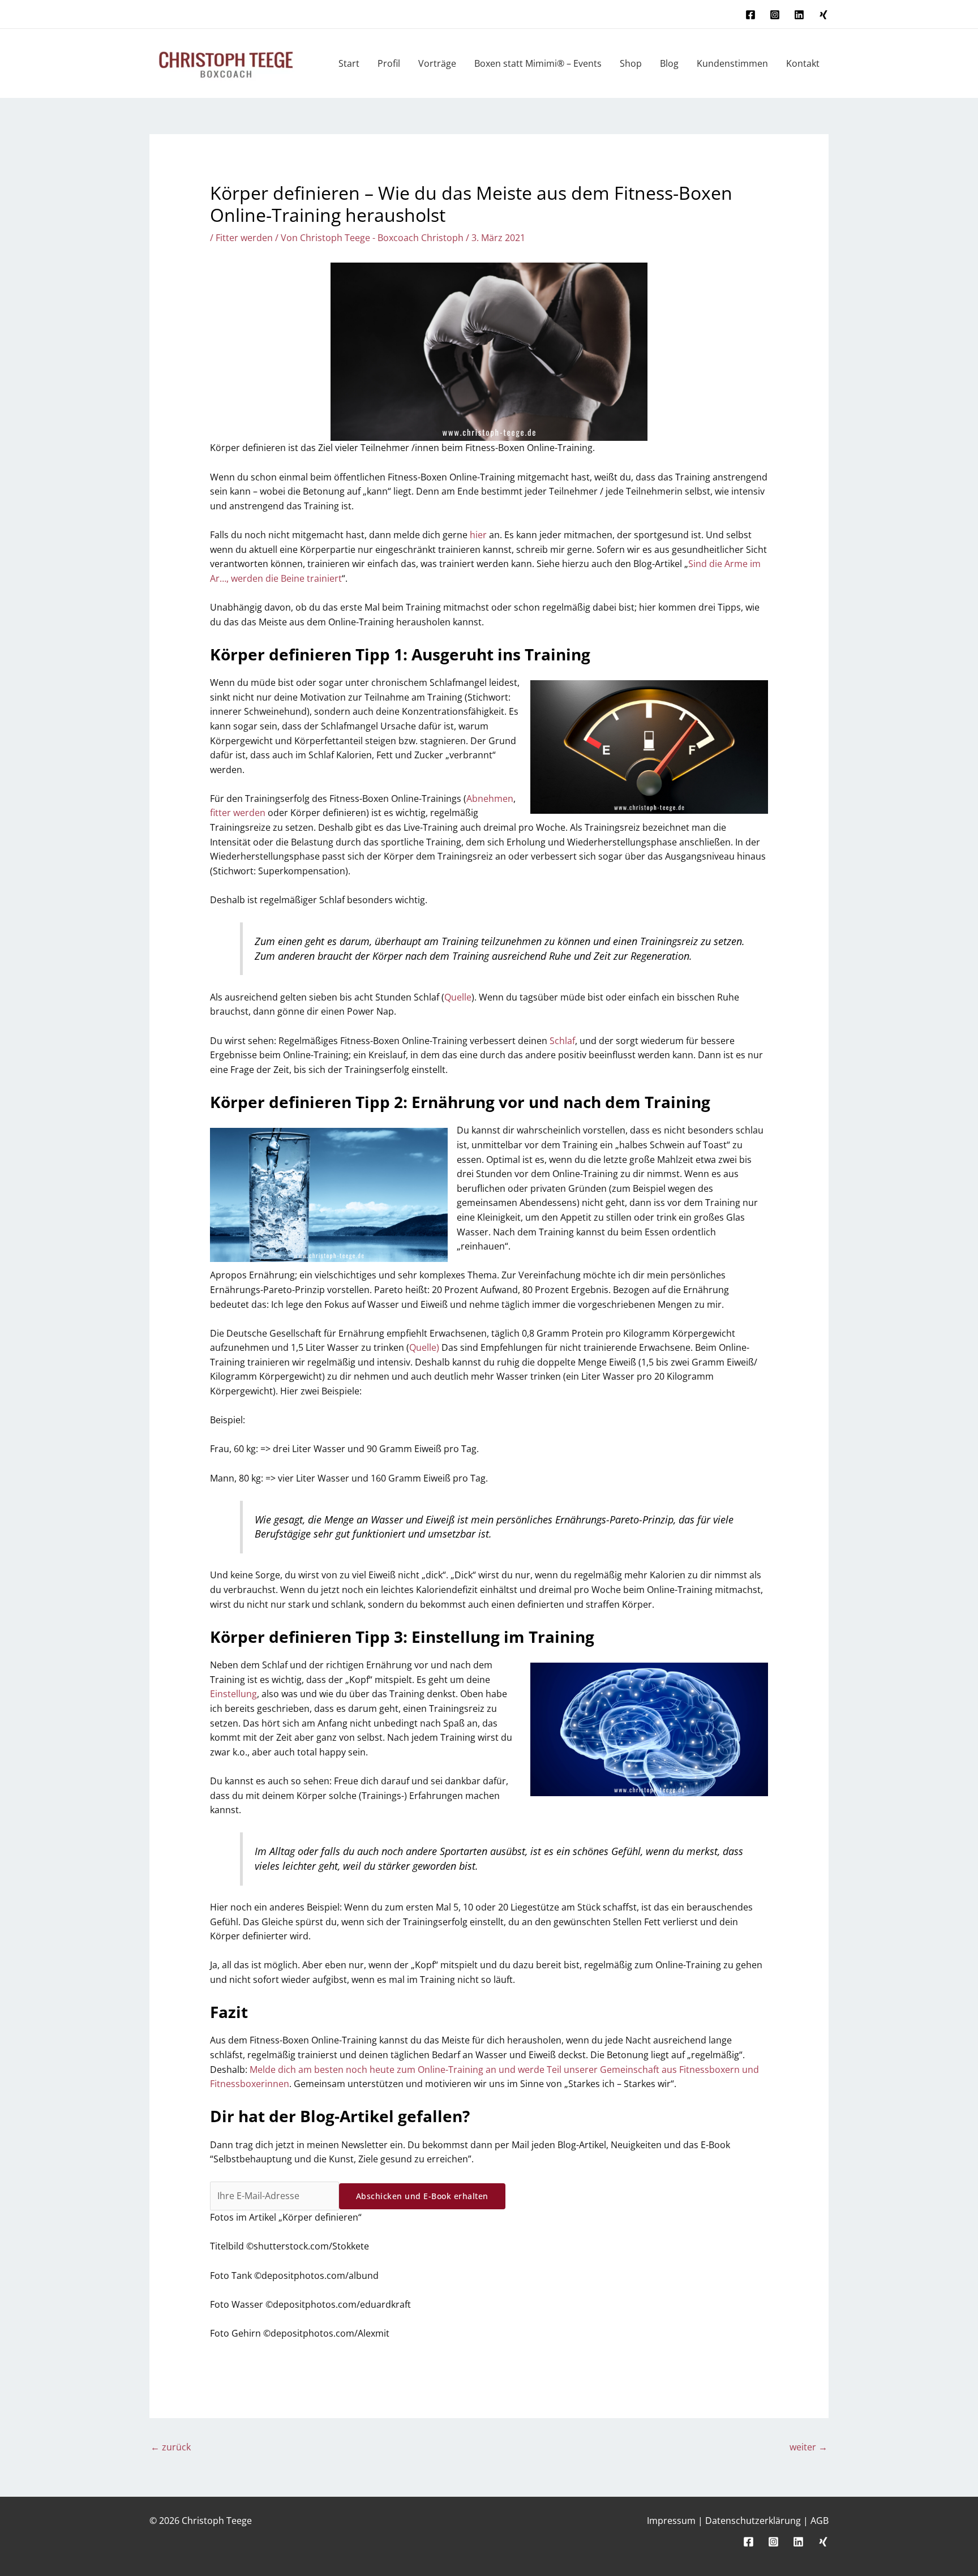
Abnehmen (490, 798)
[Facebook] (750, 15)
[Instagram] (775, 15)
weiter (808, 2447)
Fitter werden (244, 238)
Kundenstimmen (732, 63)
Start (349, 63)
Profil (389, 63)
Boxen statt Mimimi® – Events (538, 63)
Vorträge (437, 63)
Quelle (458, 997)
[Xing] (823, 15)
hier (478, 535)
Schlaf (562, 1041)
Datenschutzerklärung (753, 2521)
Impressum (671, 2521)
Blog (669, 63)
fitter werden (238, 813)
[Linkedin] (799, 15)
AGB (820, 2521)
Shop (631, 63)
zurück (171, 2447)
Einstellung (233, 1694)
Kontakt (803, 63)
